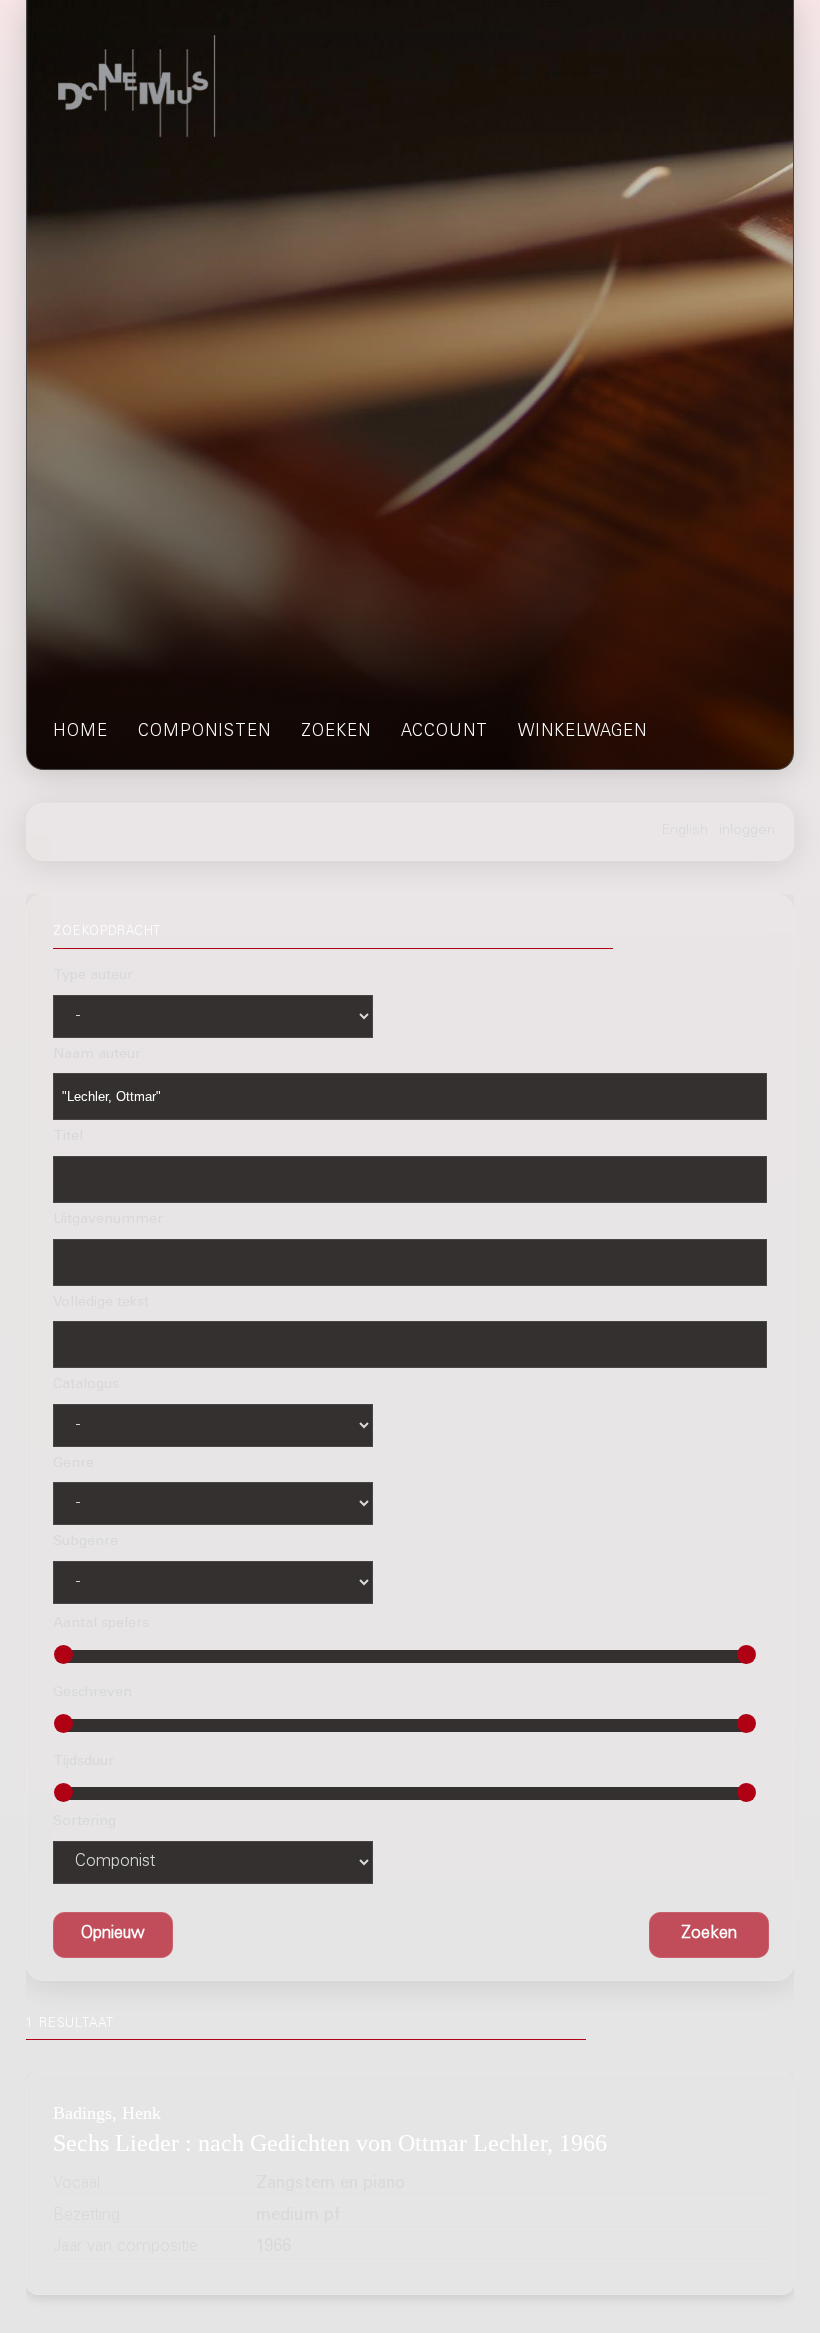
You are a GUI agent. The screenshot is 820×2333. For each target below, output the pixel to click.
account (444, 732)
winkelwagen (582, 732)
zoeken (336, 732)
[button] (709, 1934)
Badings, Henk (107, 2113)
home (80, 732)
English (685, 831)
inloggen (747, 831)
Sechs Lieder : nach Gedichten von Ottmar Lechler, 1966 (330, 2143)
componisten (204, 732)
